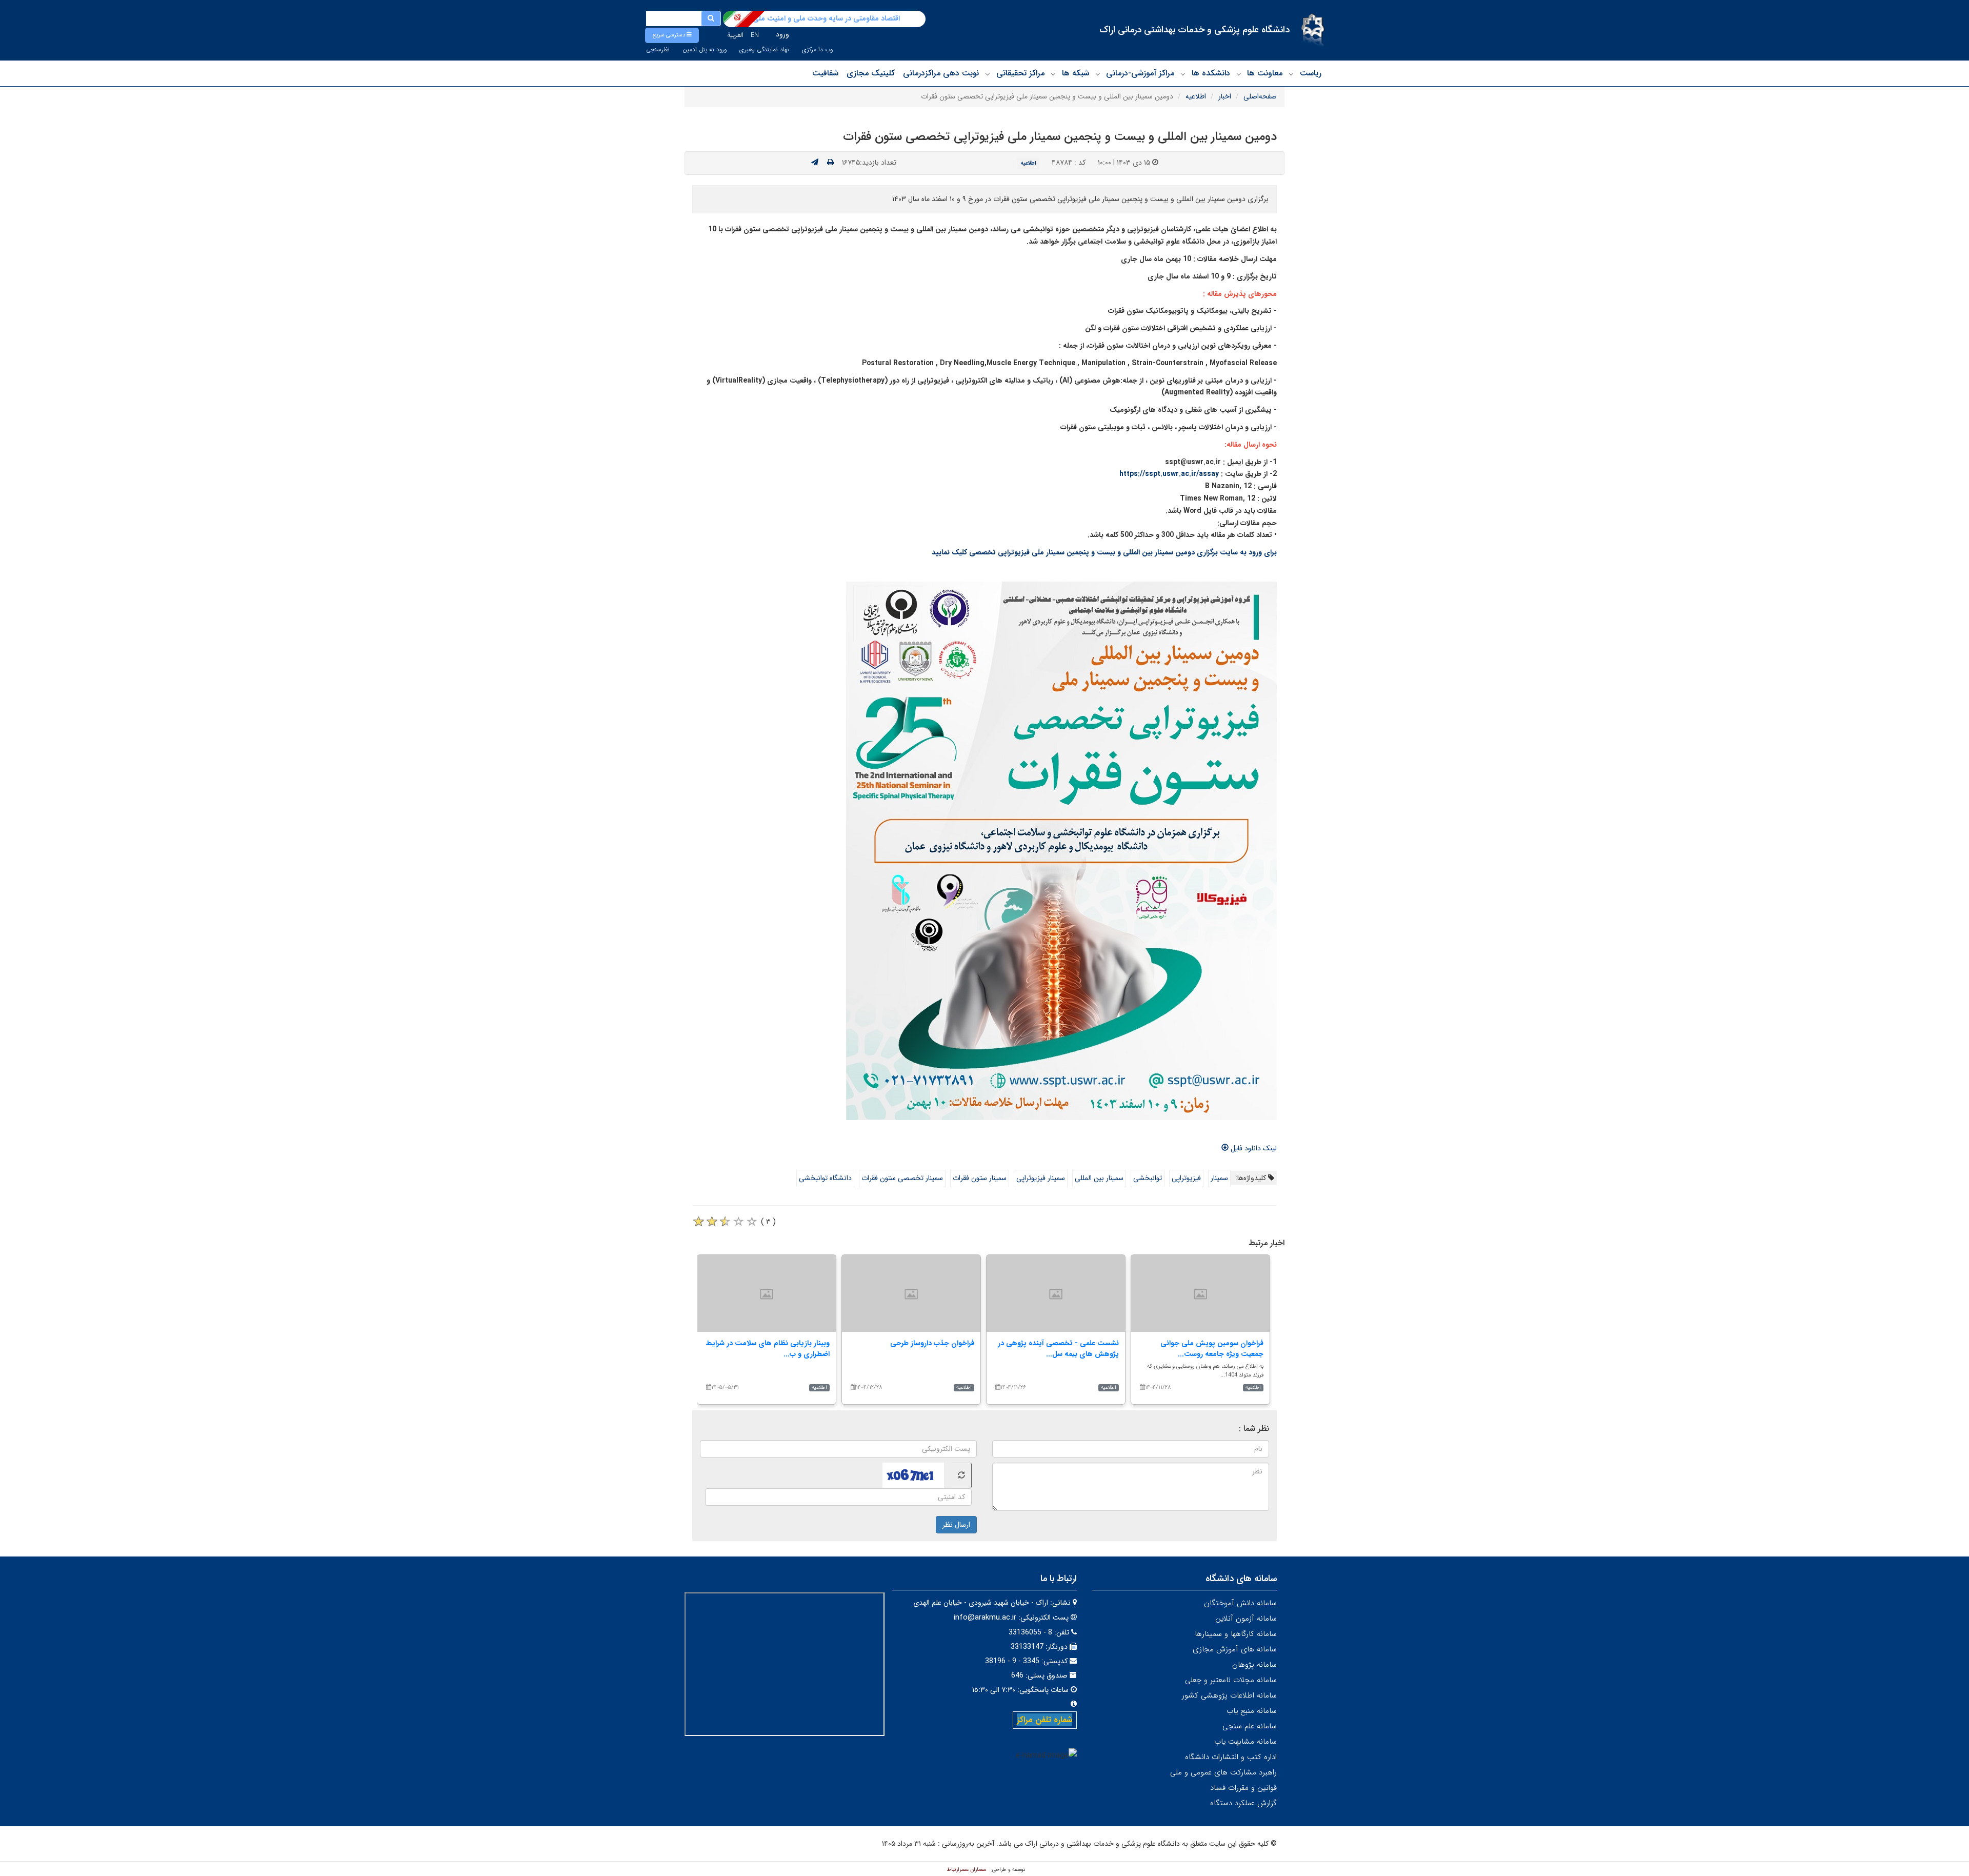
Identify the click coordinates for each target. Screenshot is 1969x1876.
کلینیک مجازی (871, 73)
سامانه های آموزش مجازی (1235, 1649)
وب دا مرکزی (817, 50)
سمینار (1219, 1178)
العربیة (735, 35)
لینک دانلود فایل (1253, 1148)
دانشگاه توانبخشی (825, 1178)
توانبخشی (1148, 1178)
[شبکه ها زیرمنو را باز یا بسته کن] (1053, 74)
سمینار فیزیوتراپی (1041, 1178)
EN (755, 35)
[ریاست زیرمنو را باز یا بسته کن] (1291, 74)
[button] (672, 35)
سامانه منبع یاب (1252, 1711)
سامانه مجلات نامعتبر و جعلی (1231, 1680)
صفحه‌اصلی (1260, 96)
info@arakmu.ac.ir (985, 1618)
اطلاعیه (1196, 96)
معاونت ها (1265, 73)
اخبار (1225, 96)
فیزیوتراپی (1186, 1178)
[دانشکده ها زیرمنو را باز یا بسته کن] (1183, 74)
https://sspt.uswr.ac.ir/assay (1169, 474)
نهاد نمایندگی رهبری (764, 50)
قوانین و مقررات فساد (1243, 1788)
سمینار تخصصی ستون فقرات (902, 1178)
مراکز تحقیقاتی (1020, 73)
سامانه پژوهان (1254, 1665)
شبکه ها (1076, 73)
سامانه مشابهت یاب (1245, 1742)
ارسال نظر (956, 1525)
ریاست (1311, 73)
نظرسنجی (658, 50)
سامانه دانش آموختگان (1240, 1603)
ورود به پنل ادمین (705, 50)
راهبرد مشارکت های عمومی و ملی (1223, 1772)
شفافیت (825, 73)
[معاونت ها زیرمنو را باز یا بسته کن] (1239, 74)
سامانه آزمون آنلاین (1246, 1619)
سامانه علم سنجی (1250, 1726)
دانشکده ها (1211, 73)
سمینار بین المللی (1099, 1178)
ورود (782, 34)
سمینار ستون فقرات (980, 1178)
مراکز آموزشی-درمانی (1140, 73)
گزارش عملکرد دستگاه (1243, 1803)
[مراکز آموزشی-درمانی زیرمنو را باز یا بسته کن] (1098, 74)
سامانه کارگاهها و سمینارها (1236, 1634)
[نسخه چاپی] (830, 163)
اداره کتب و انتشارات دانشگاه (1231, 1757)
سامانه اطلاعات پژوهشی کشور (1229, 1695)
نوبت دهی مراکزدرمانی (941, 73)
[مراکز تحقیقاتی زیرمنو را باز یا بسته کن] (988, 74)
